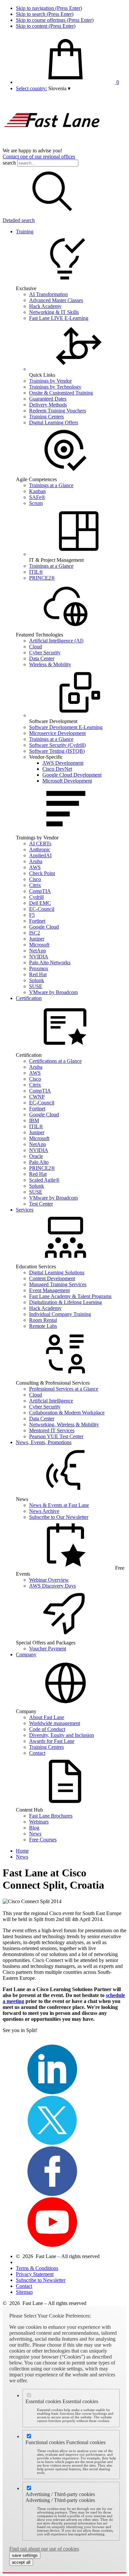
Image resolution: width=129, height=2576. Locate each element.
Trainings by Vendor (50, 381)
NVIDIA (39, 957)
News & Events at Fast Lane (59, 1505)
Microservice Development (57, 733)
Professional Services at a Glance (64, 1389)
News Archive (44, 1511)
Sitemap (24, 2292)
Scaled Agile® (44, 1180)
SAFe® (37, 497)
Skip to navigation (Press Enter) (49, 8)
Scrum (36, 503)
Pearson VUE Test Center (56, 1436)
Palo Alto (39, 1162)
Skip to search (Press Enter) (45, 14)
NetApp (38, 951)
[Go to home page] (52, 145)
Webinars (39, 1822)
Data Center (42, 658)
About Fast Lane (47, 1717)
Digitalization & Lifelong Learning (65, 1302)
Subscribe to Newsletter (41, 2280)
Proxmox (39, 968)
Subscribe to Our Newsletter (59, 1517)
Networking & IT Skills (54, 312)
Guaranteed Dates (48, 399)
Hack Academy (45, 306)
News (35, 1834)
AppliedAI (40, 855)
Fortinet (37, 921)
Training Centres (46, 1747)
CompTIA (40, 891)
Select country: (31, 88)
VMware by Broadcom (53, 992)
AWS (35, 867)
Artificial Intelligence (51, 1401)
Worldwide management (55, 1723)
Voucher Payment (48, 1649)
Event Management (49, 1290)
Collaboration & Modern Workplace (67, 1413)
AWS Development (63, 763)
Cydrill (36, 897)
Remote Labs (43, 1326)
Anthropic (40, 849)
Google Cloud (44, 927)
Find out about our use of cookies (44, 2549)
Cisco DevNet (57, 769)
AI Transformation (48, 294)
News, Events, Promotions (44, 1442)
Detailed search (19, 220)
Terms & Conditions (37, 2268)
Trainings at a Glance (51, 485)
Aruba (36, 861)
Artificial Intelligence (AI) (56, 641)
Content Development (52, 1278)
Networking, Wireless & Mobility (64, 1424)
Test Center (41, 1204)
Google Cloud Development (72, 775)
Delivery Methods (48, 405)
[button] (59, 88)
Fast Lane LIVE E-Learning (59, 318)
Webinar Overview (49, 1580)
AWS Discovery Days (52, 1586)
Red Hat (38, 974)
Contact (37, 1753)
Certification (29, 998)
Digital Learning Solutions (57, 1272)
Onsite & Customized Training (61, 393)
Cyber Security (45, 653)
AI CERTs (40, 844)
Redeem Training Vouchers (58, 411)
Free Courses (43, 1840)
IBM (34, 1120)
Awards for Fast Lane (52, 1741)
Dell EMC (40, 903)
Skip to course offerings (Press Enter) (55, 20)
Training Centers (46, 417)
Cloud (36, 647)
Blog (34, 1828)
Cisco (35, 879)
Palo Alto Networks (50, 962)
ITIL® (36, 572)
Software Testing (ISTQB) (57, 751)
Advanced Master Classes (56, 300)
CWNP (37, 1097)
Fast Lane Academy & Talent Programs (70, 1296)
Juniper (37, 939)
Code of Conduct (47, 1729)
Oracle (36, 1156)
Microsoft (39, 945)
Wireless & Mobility (50, 664)
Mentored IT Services (52, 1430)
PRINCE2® (42, 578)
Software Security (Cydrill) (57, 745)
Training (25, 231)
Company (26, 1654)
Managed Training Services (58, 1284)
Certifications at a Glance (55, 1061)
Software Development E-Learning (66, 727)
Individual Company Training (60, 1314)
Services (25, 1210)
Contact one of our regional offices (39, 156)
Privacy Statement (35, 2274)
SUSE (36, 986)
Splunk (37, 980)
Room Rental (43, 1320)
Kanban (37, 491)
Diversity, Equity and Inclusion (62, 1735)
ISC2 (35, 933)
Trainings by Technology (55, 387)
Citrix (35, 885)
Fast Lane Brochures (51, 1816)
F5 (32, 915)
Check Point (42, 873)
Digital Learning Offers (54, 423)
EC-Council (42, 909)
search (9, 163)
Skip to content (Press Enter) (46, 26)
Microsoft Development (67, 781)
